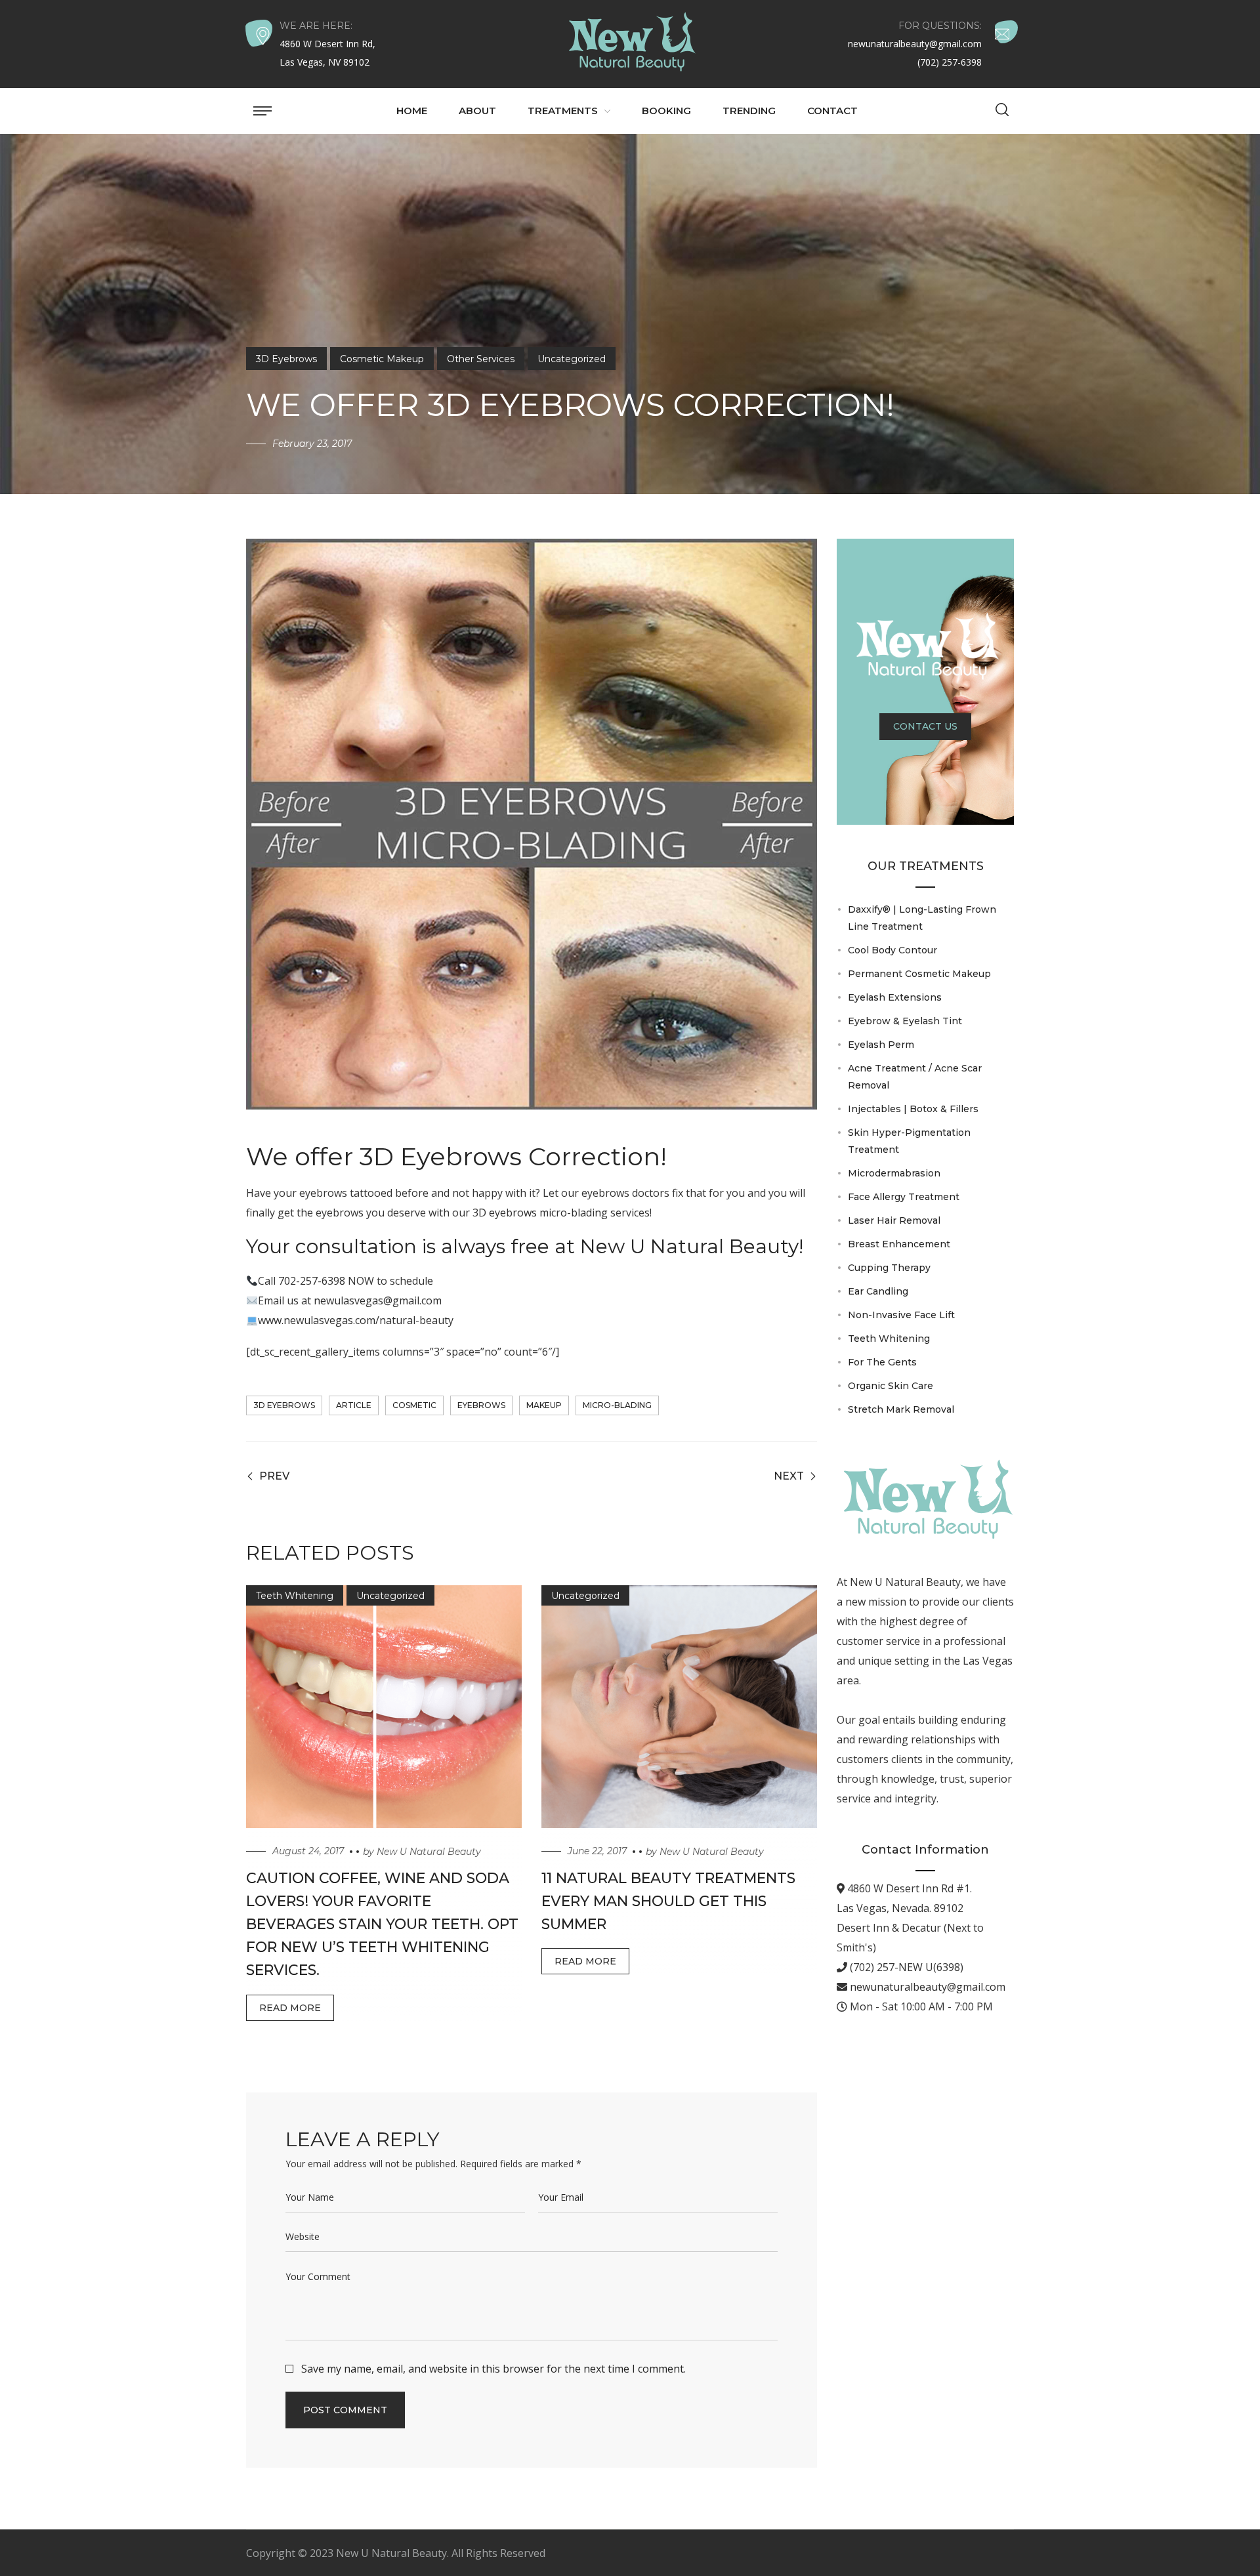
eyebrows (481, 1405)
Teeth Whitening (295, 1596)
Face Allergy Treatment (904, 1197)
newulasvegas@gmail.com (378, 1300)
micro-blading (617, 1405)
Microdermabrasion (894, 1173)
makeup (544, 1405)
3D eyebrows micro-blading (540, 1213)
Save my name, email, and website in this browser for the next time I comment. (493, 2369)
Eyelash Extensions (895, 997)
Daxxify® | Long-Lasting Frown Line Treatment (922, 918)
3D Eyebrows (286, 359)
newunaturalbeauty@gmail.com (926, 1987)
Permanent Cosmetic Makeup (919, 974)
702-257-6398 (312, 1281)
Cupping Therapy (889, 1268)
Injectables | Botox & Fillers (913, 1109)
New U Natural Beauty (429, 1852)
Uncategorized (572, 359)
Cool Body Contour (892, 950)
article (354, 1405)
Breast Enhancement (899, 1244)
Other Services (481, 359)
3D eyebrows (284, 1405)
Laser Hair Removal (894, 1220)
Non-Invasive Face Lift (901, 1315)
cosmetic (414, 1405)
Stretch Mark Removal (901, 1409)
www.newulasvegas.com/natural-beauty (356, 1320)
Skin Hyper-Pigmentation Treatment (909, 1141)
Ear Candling (878, 1291)
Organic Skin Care (891, 1386)
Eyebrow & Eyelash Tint (905, 1021)
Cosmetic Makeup (382, 359)
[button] (1002, 111)
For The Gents (882, 1362)
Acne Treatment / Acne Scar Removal (915, 1077)
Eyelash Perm (881, 1045)
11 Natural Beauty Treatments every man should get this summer (668, 1901)
